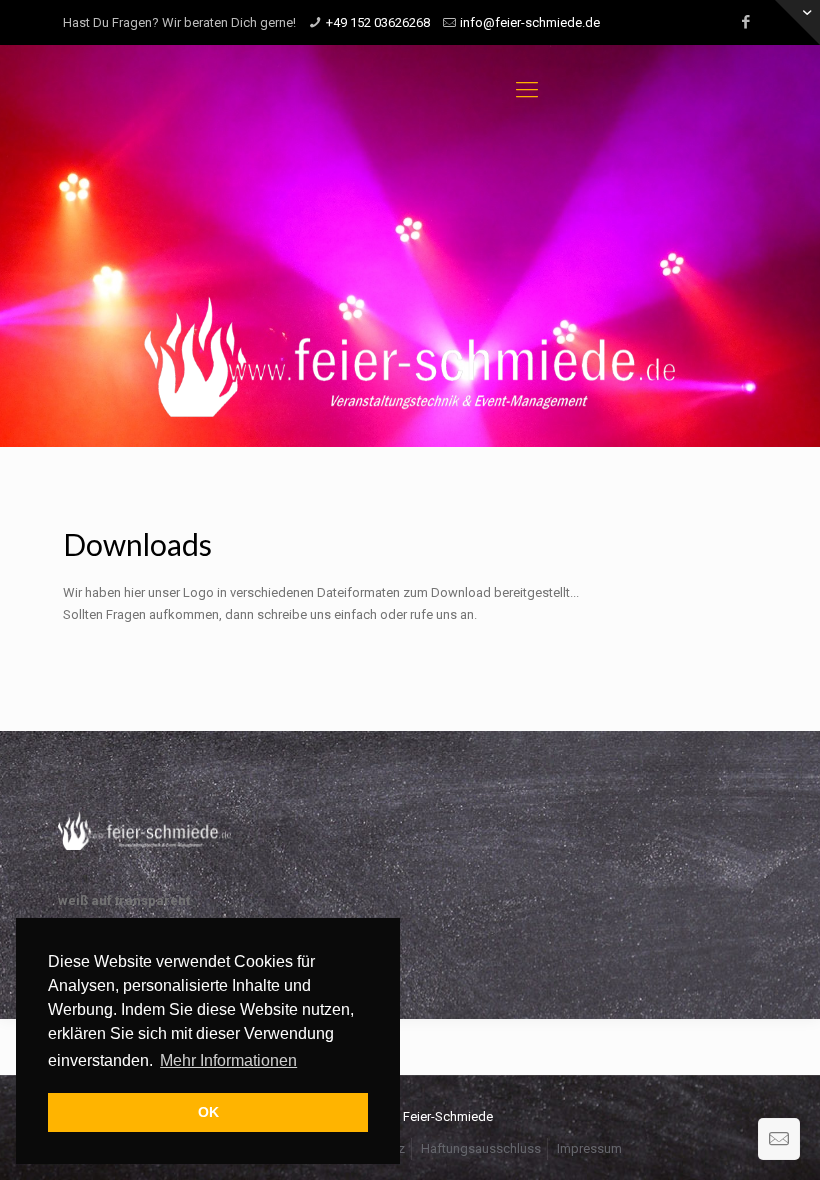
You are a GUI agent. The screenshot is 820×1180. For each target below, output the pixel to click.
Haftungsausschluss (481, 1148)
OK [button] (208, 1112)
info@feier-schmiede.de (530, 22)
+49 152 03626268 (378, 22)
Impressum (589, 1148)
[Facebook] (746, 22)
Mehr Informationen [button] (228, 1060)
